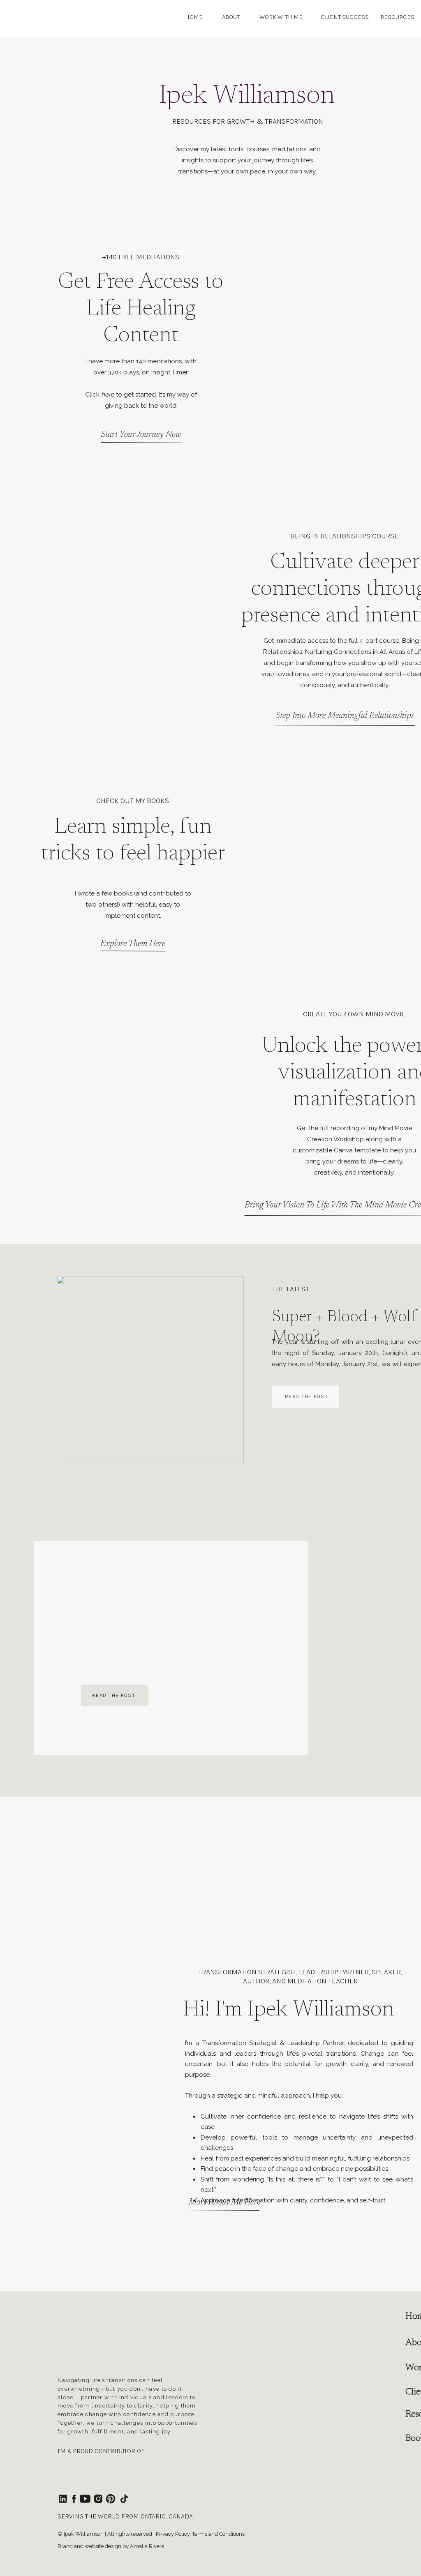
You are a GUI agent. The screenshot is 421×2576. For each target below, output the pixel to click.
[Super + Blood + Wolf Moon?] (150, 1370)
